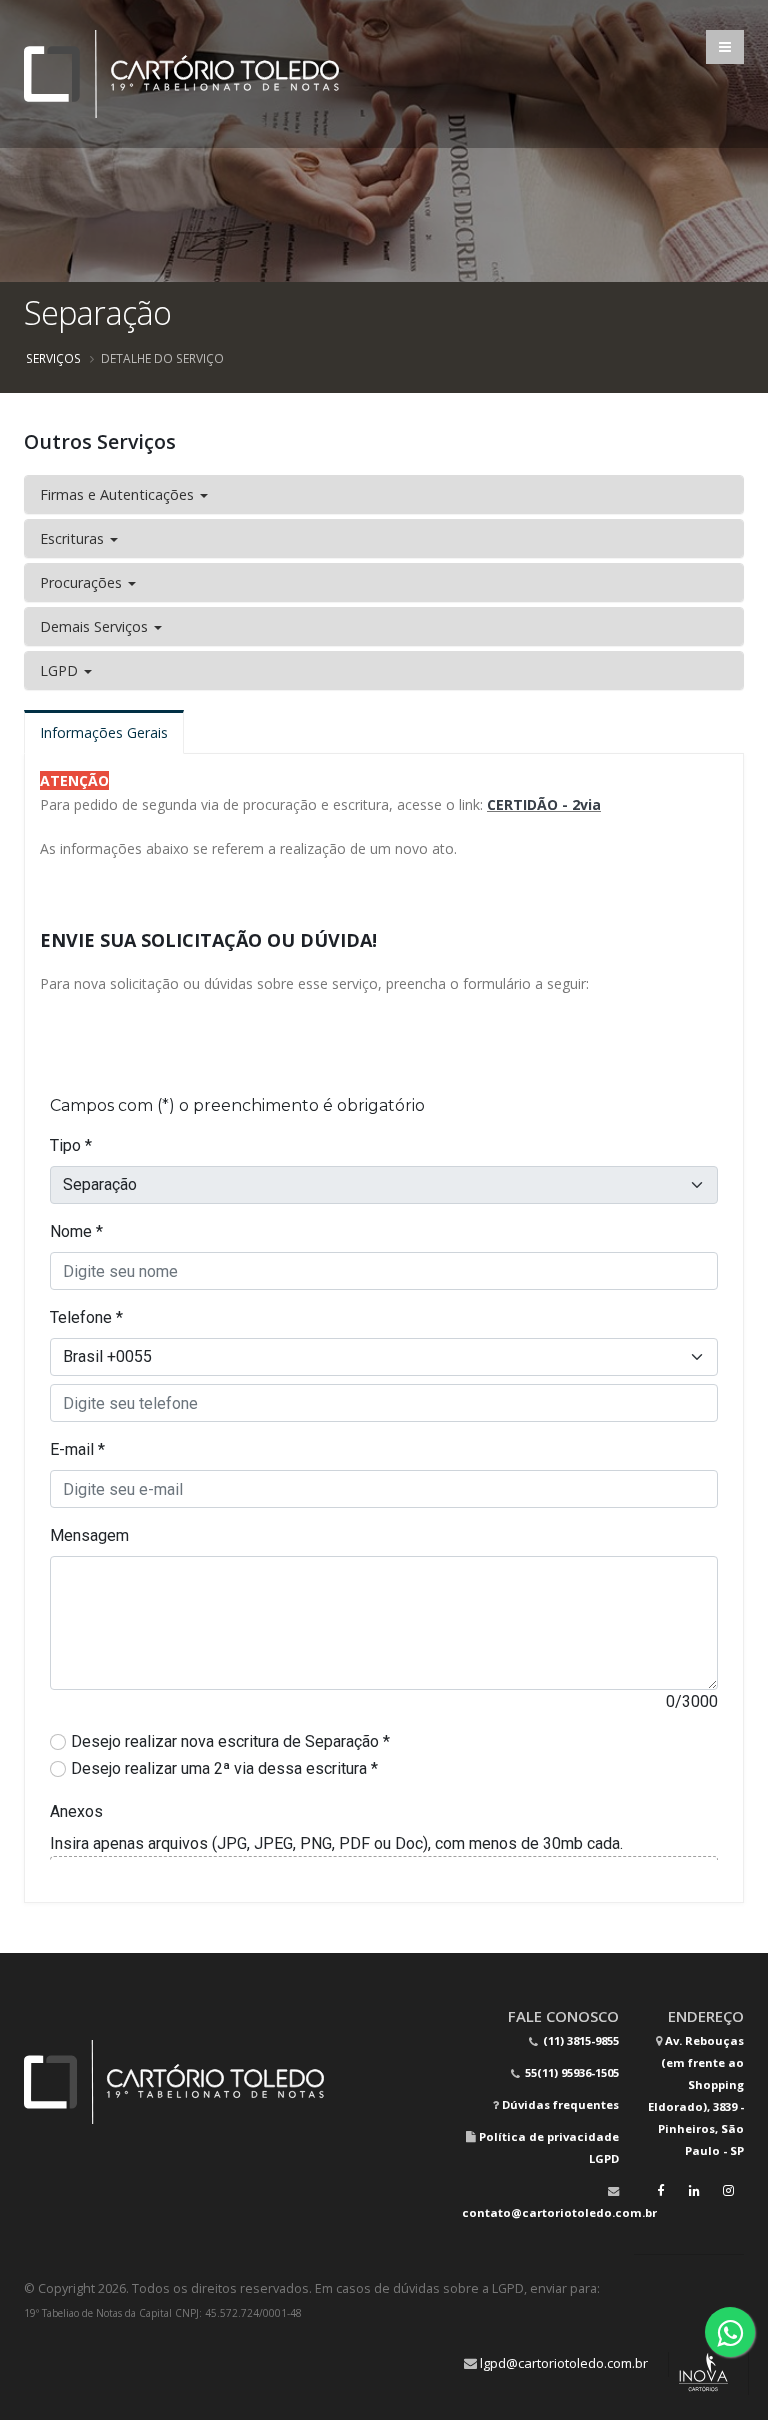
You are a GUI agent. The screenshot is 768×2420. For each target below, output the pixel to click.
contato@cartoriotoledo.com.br (559, 2212)
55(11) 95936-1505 (570, 2072)
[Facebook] (660, 2191)
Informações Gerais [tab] (104, 732)
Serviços (53, 358)
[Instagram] (728, 2191)
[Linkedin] (694, 2191)
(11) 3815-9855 (579, 2040)
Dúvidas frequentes (560, 2104)
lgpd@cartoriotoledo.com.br (564, 2363)
